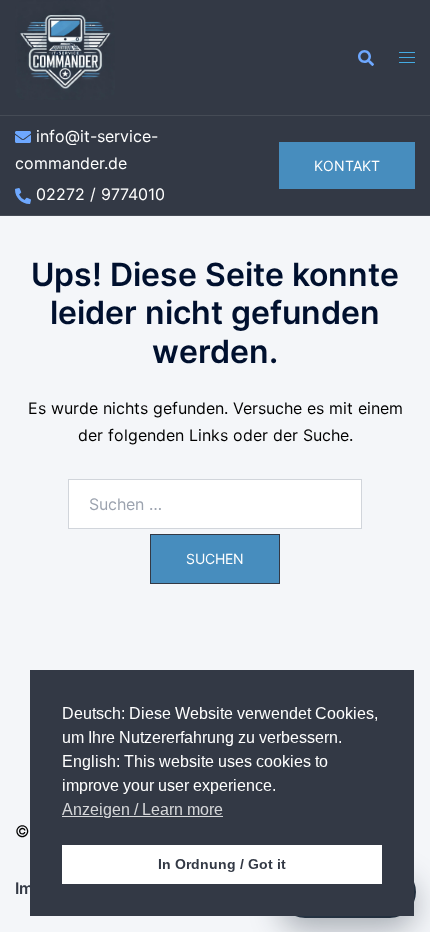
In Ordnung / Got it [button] (222, 864)
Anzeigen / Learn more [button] (142, 809)
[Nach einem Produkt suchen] (366, 58)
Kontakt (347, 165)
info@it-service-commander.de (86, 149)
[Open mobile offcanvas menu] (407, 57)
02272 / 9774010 (100, 194)
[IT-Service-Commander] (65, 56)
